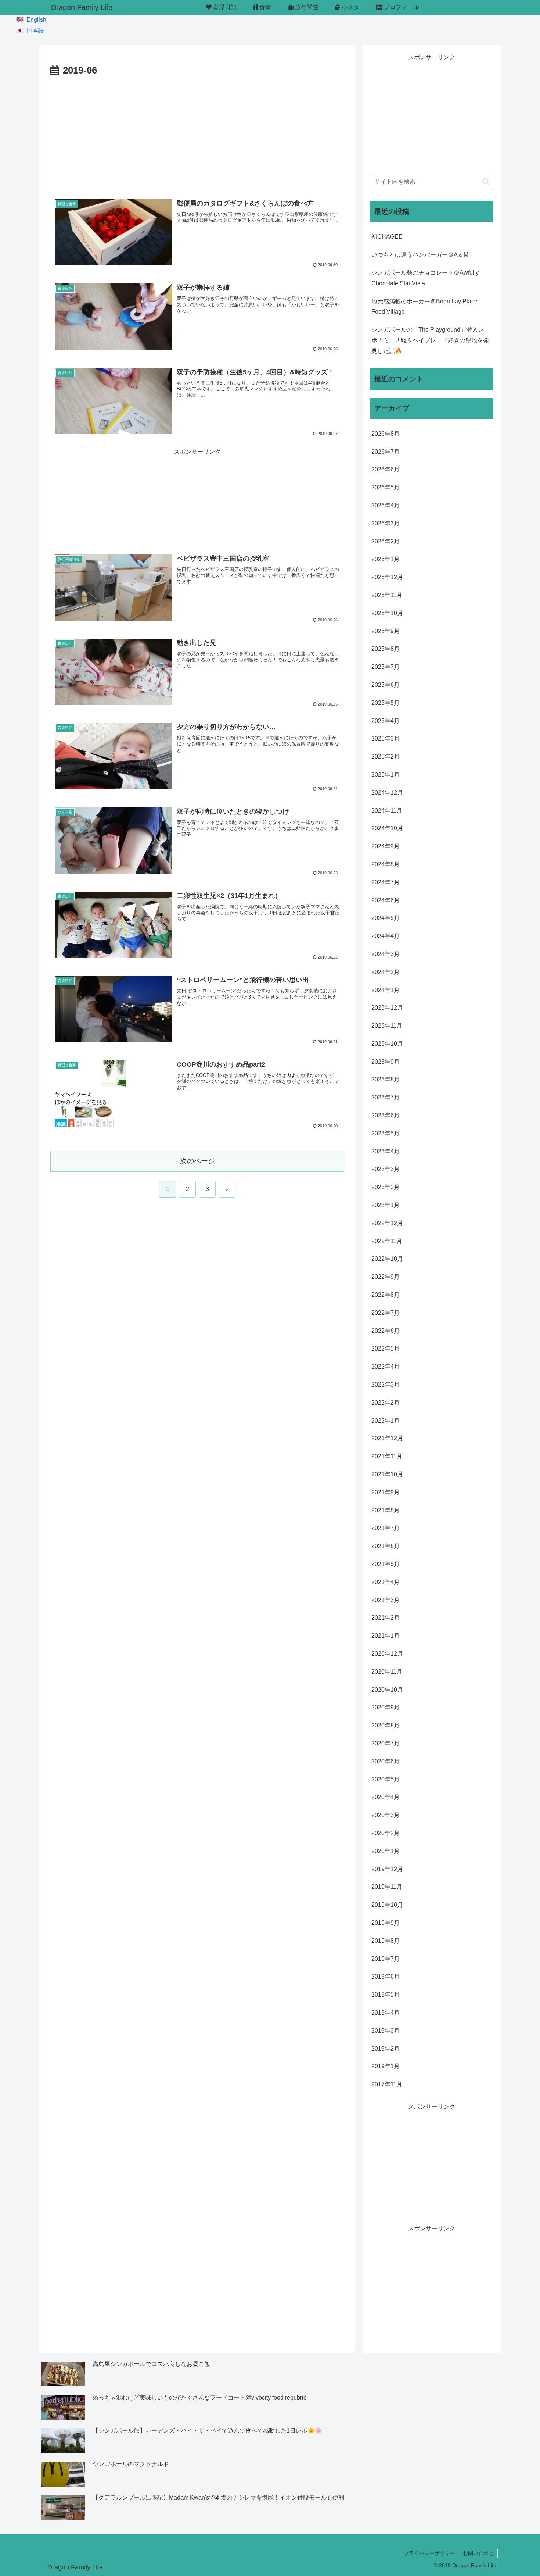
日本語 (35, 30)
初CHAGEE (387, 237)
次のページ (197, 1161)
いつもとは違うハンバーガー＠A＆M (420, 255)
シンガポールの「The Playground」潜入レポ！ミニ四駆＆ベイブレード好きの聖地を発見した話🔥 (430, 340)
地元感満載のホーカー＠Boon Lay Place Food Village (424, 307)
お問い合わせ (478, 2553)
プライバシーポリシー (429, 2553)
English (36, 20)
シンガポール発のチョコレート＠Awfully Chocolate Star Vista (425, 278)
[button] (486, 181)
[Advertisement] (197, 134)
